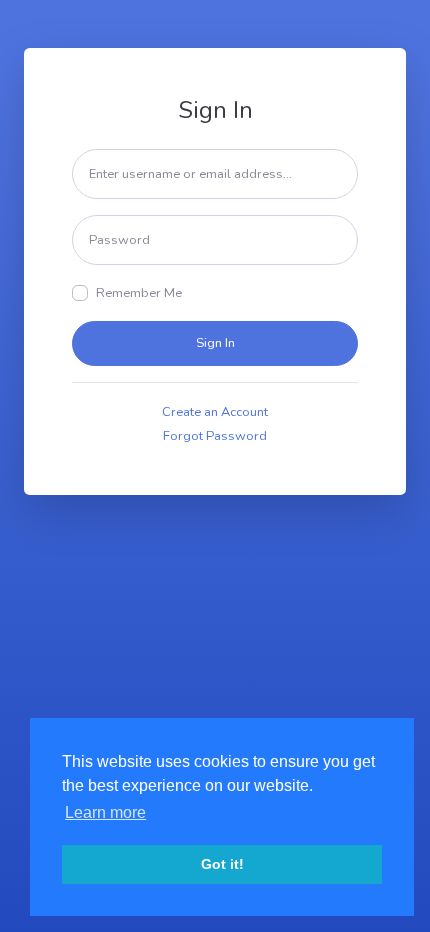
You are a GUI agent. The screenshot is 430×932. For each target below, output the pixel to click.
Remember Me (139, 293)
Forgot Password (215, 436)
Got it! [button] (222, 864)
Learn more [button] (105, 812)
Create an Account (215, 412)
